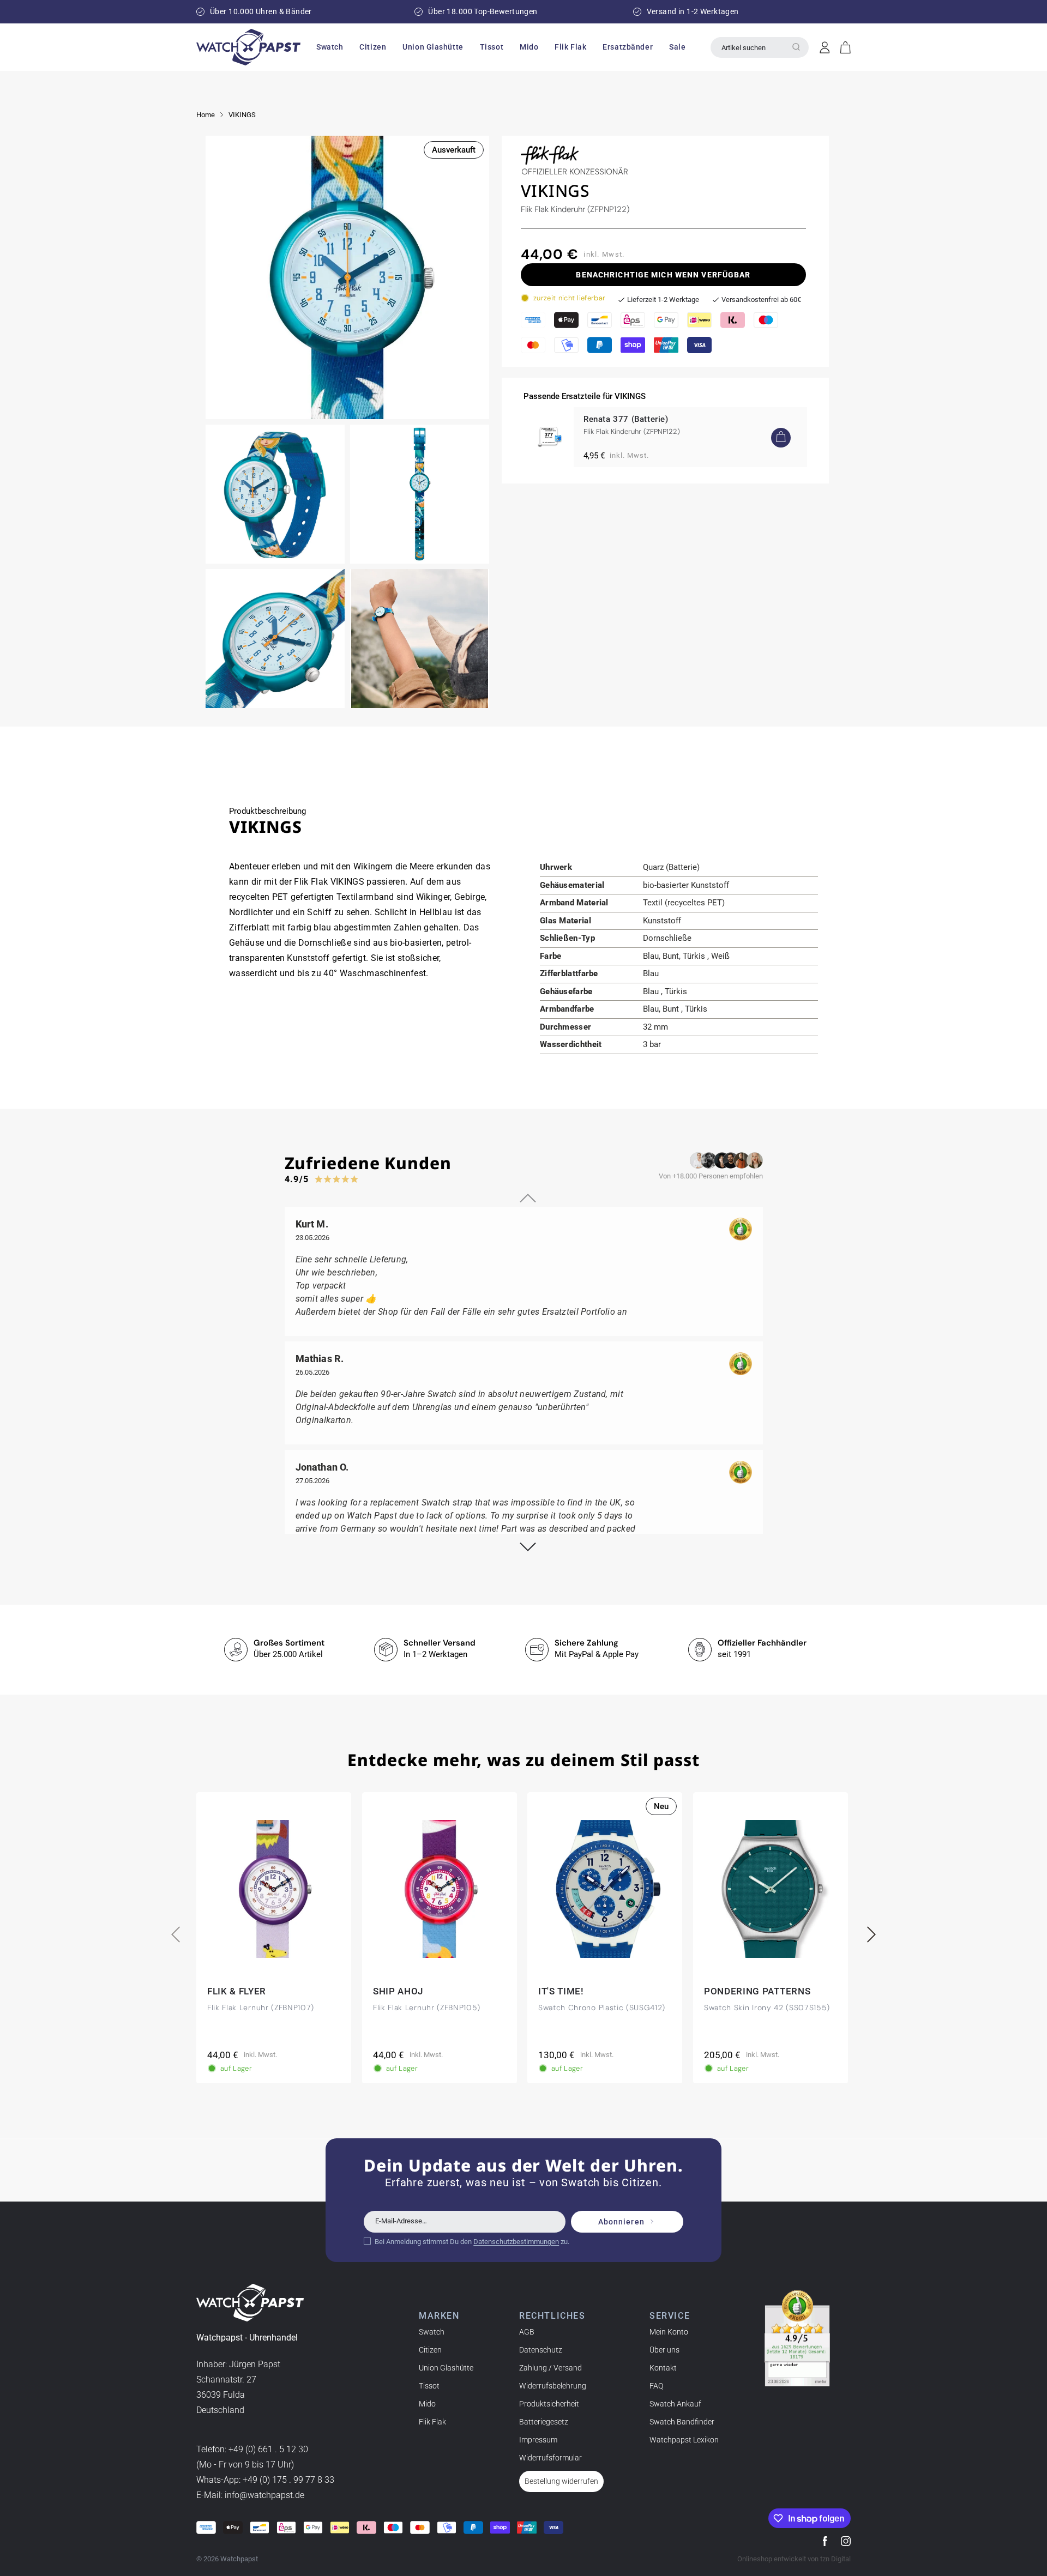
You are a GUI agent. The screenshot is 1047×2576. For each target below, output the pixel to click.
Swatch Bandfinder (682, 2422)
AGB (527, 2332)
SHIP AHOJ (398, 1991)
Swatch (432, 2332)
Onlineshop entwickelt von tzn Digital (794, 2559)
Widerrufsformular (550, 2458)
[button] (330, 47)
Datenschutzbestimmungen (516, 2242)
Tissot (429, 2386)
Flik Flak (432, 2422)
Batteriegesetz (544, 2422)
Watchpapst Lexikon (684, 2440)
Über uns (664, 2350)
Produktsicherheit (549, 2404)
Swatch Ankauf (675, 2404)
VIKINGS (242, 115)
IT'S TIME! (561, 1991)
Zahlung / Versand (550, 2368)
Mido (427, 2404)
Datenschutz (541, 2350)
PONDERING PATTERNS (757, 1991)
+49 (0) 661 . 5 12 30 (268, 2449)
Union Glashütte (446, 2368)
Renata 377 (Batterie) (626, 419)
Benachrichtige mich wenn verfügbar (663, 275)
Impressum (538, 2440)
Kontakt (663, 2368)
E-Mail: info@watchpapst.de (250, 2495)
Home (206, 115)
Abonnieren (621, 2222)
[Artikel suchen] (796, 47)
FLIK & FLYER (237, 1991)
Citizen (430, 2350)
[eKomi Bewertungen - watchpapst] (797, 2338)
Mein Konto (669, 2332)
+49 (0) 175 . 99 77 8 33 (288, 2480)
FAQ (656, 2386)
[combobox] (760, 47)
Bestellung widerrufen (561, 2481)
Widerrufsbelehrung (553, 2386)
